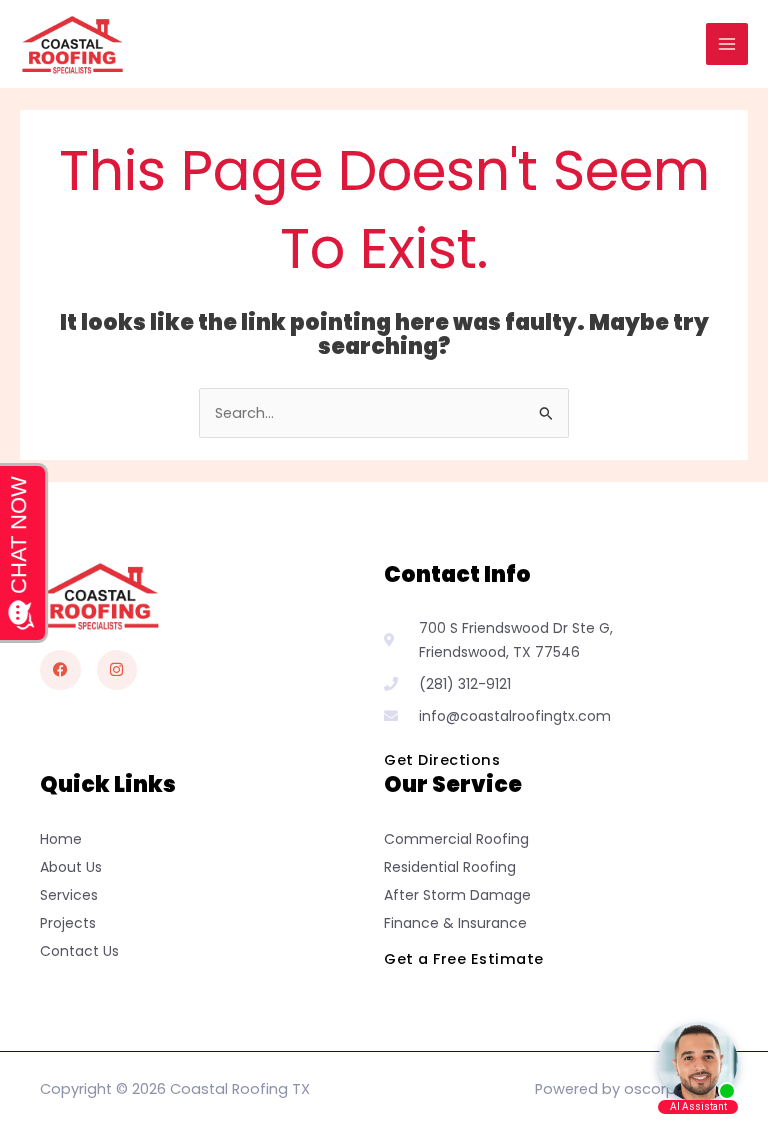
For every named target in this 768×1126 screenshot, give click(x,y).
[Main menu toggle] (727, 44)
